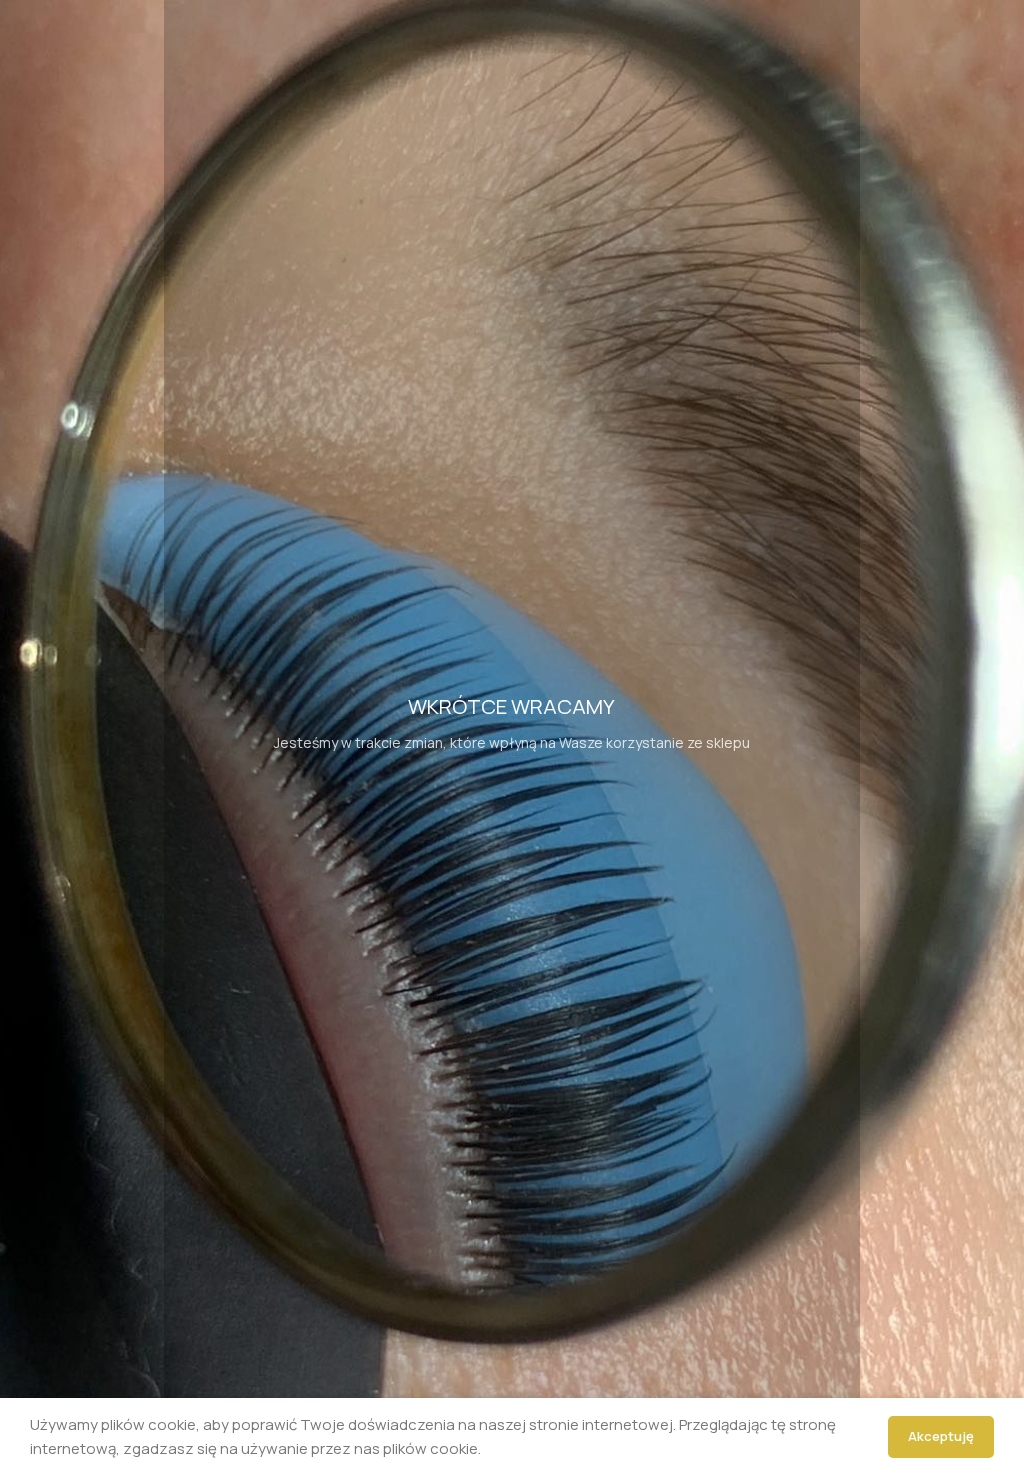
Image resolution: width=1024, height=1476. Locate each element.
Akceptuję (941, 1436)
